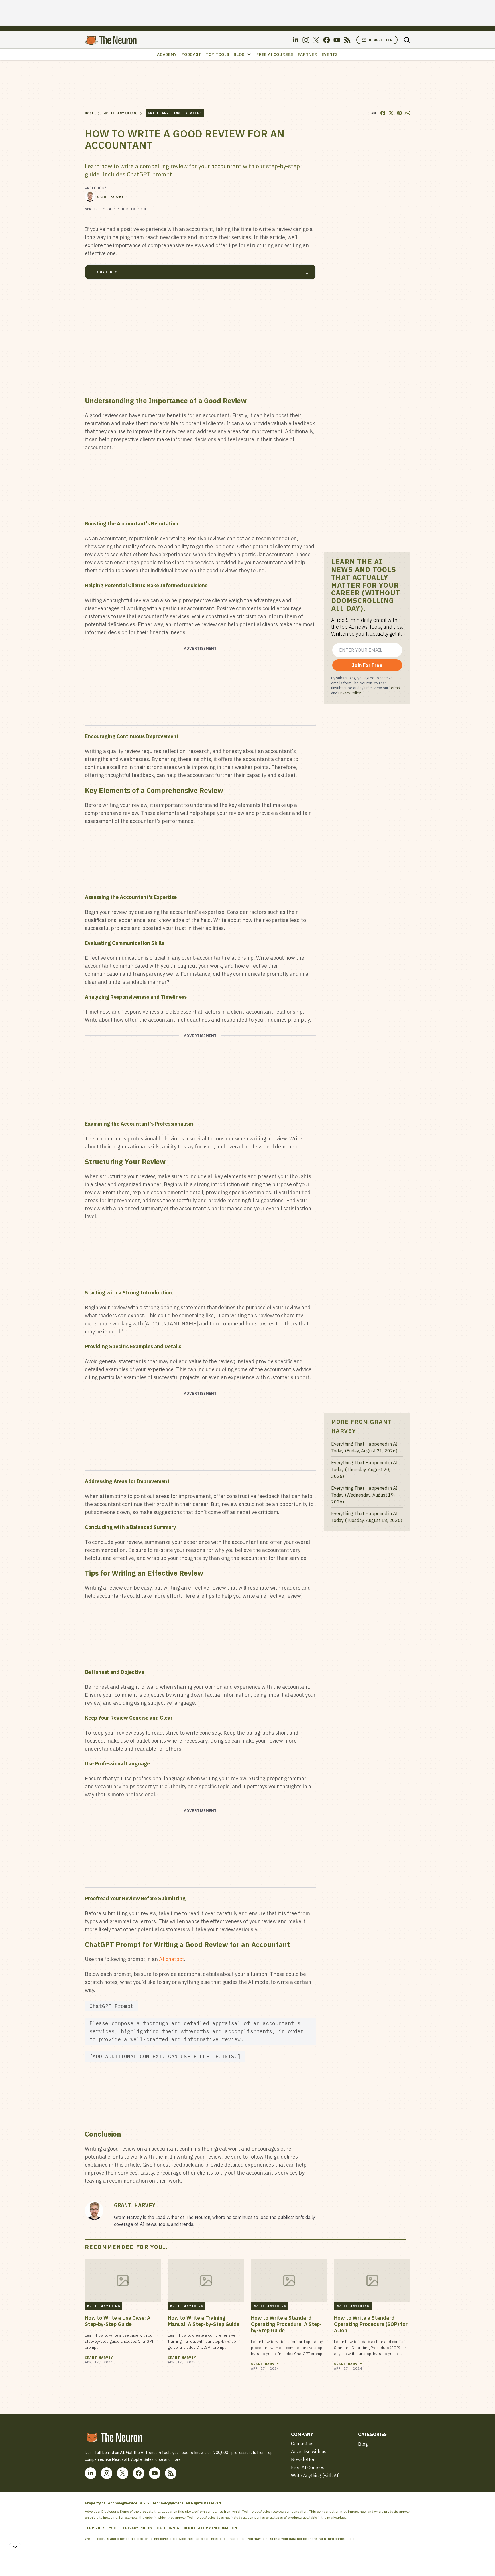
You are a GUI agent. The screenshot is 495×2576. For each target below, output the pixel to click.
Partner (308, 54)
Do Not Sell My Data (371, 2539)
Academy (167, 54)
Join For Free (367, 665)
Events (330, 54)
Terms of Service (102, 2528)
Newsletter (381, 40)
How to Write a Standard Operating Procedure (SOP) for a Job (371, 2324)
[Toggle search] (407, 40)
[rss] (347, 40)
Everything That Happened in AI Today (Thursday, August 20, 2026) (364, 1469)
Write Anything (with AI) (315, 2476)
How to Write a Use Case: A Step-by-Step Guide (118, 2321)
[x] (316, 40)
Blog (239, 54)
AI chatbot (172, 1959)
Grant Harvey (110, 197)
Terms (395, 688)
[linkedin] (296, 40)
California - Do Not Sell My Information (197, 2528)
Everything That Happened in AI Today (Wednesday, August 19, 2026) (364, 1495)
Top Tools (217, 54)
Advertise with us (309, 2451)
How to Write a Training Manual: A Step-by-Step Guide (204, 2321)
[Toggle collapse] (15, 2547)
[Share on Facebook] (383, 113)
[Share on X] (391, 113)
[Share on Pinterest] (399, 113)
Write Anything (120, 113)
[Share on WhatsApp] (408, 113)
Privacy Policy (349, 693)
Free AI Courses (275, 54)
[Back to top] (484, 2559)
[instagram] (306, 40)
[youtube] (337, 40)
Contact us (302, 2443)
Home (90, 113)
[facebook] (327, 40)
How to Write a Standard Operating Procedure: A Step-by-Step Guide (286, 2324)
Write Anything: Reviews (175, 113)
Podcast (191, 54)
